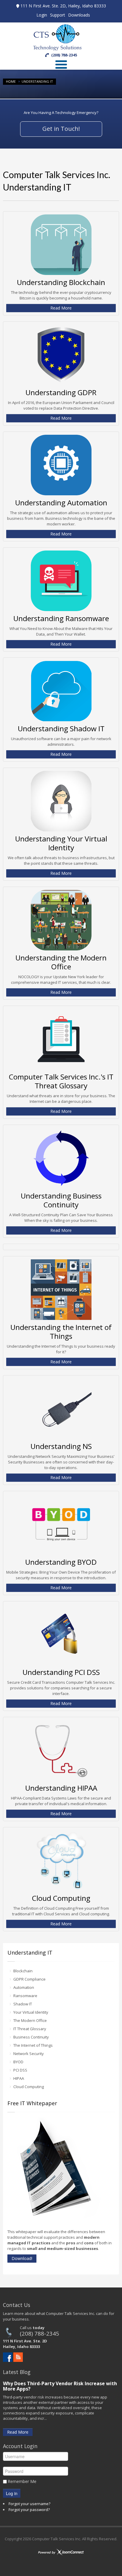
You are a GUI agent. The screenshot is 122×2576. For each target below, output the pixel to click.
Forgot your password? (29, 2510)
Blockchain (23, 1971)
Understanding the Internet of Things (61, 1332)
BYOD (18, 2062)
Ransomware (25, 1996)
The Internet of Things (33, 2045)
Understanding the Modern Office (61, 962)
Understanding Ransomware (61, 618)
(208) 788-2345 (40, 2333)
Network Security (29, 2054)
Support (58, 15)
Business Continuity (31, 2037)
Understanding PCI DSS (61, 1672)
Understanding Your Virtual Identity (61, 843)
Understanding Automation (61, 503)
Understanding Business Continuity (61, 1200)
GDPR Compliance (29, 1979)
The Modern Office (30, 2020)
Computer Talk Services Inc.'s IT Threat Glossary (61, 1081)
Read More (61, 308)
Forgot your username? (29, 2504)
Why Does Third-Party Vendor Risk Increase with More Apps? (60, 2386)
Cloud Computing (61, 1898)
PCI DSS (20, 2070)
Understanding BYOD (61, 1562)
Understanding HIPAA (61, 1788)
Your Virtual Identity (31, 2012)
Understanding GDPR (61, 392)
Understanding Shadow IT (61, 728)
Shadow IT (23, 2004)
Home (11, 81)
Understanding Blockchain (61, 282)
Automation (24, 1987)
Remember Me (22, 2481)
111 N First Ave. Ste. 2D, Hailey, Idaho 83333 (63, 6)
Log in (12, 2493)
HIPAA (19, 2078)
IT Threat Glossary (30, 2029)
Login (42, 15)
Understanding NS (61, 1446)
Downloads (79, 15)
